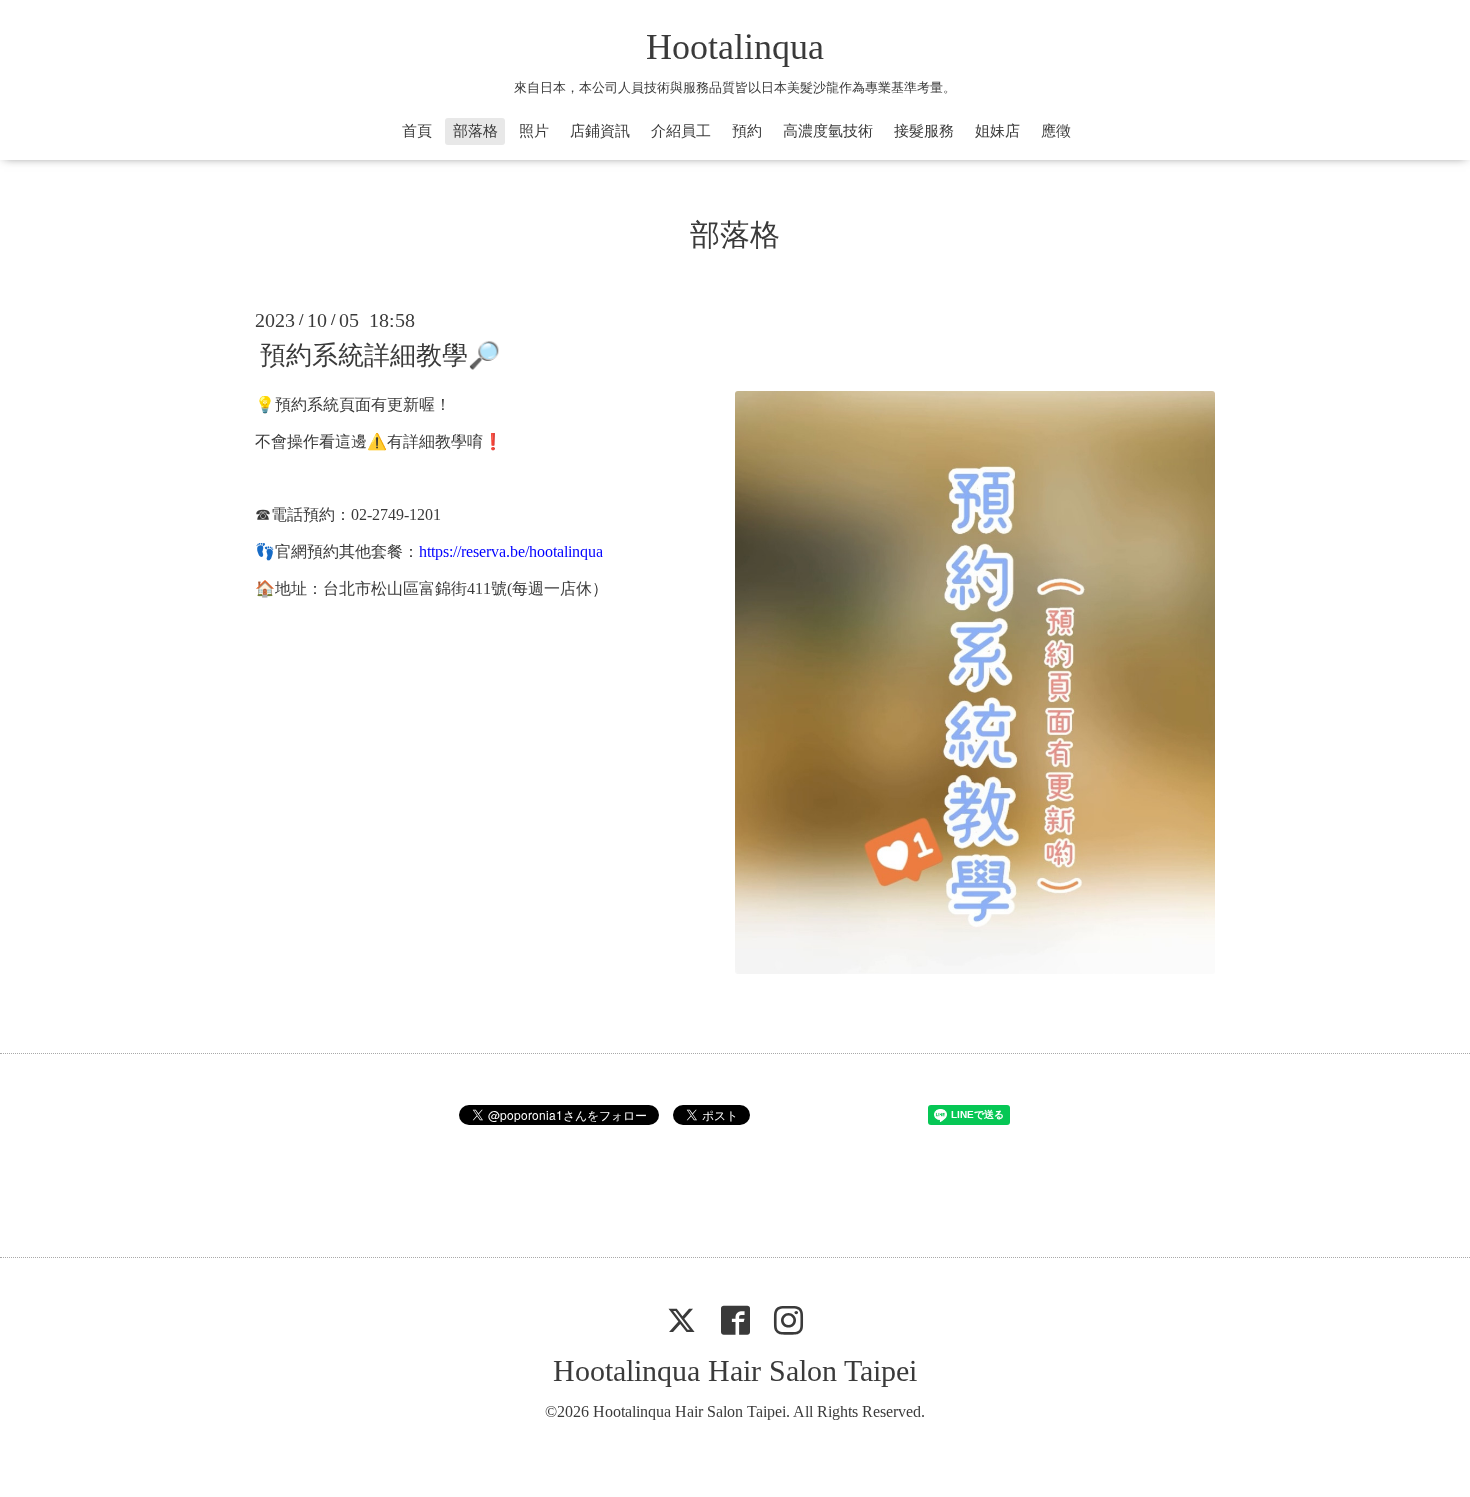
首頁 (417, 131)
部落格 (475, 131)
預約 (747, 131)
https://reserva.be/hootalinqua (511, 551)
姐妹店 (997, 131)
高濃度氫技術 (828, 131)
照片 (534, 131)
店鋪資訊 (600, 131)
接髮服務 (924, 131)
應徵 (1056, 131)
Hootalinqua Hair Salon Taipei (735, 1370)
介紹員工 (681, 131)
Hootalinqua (735, 47)
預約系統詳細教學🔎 (380, 355)
